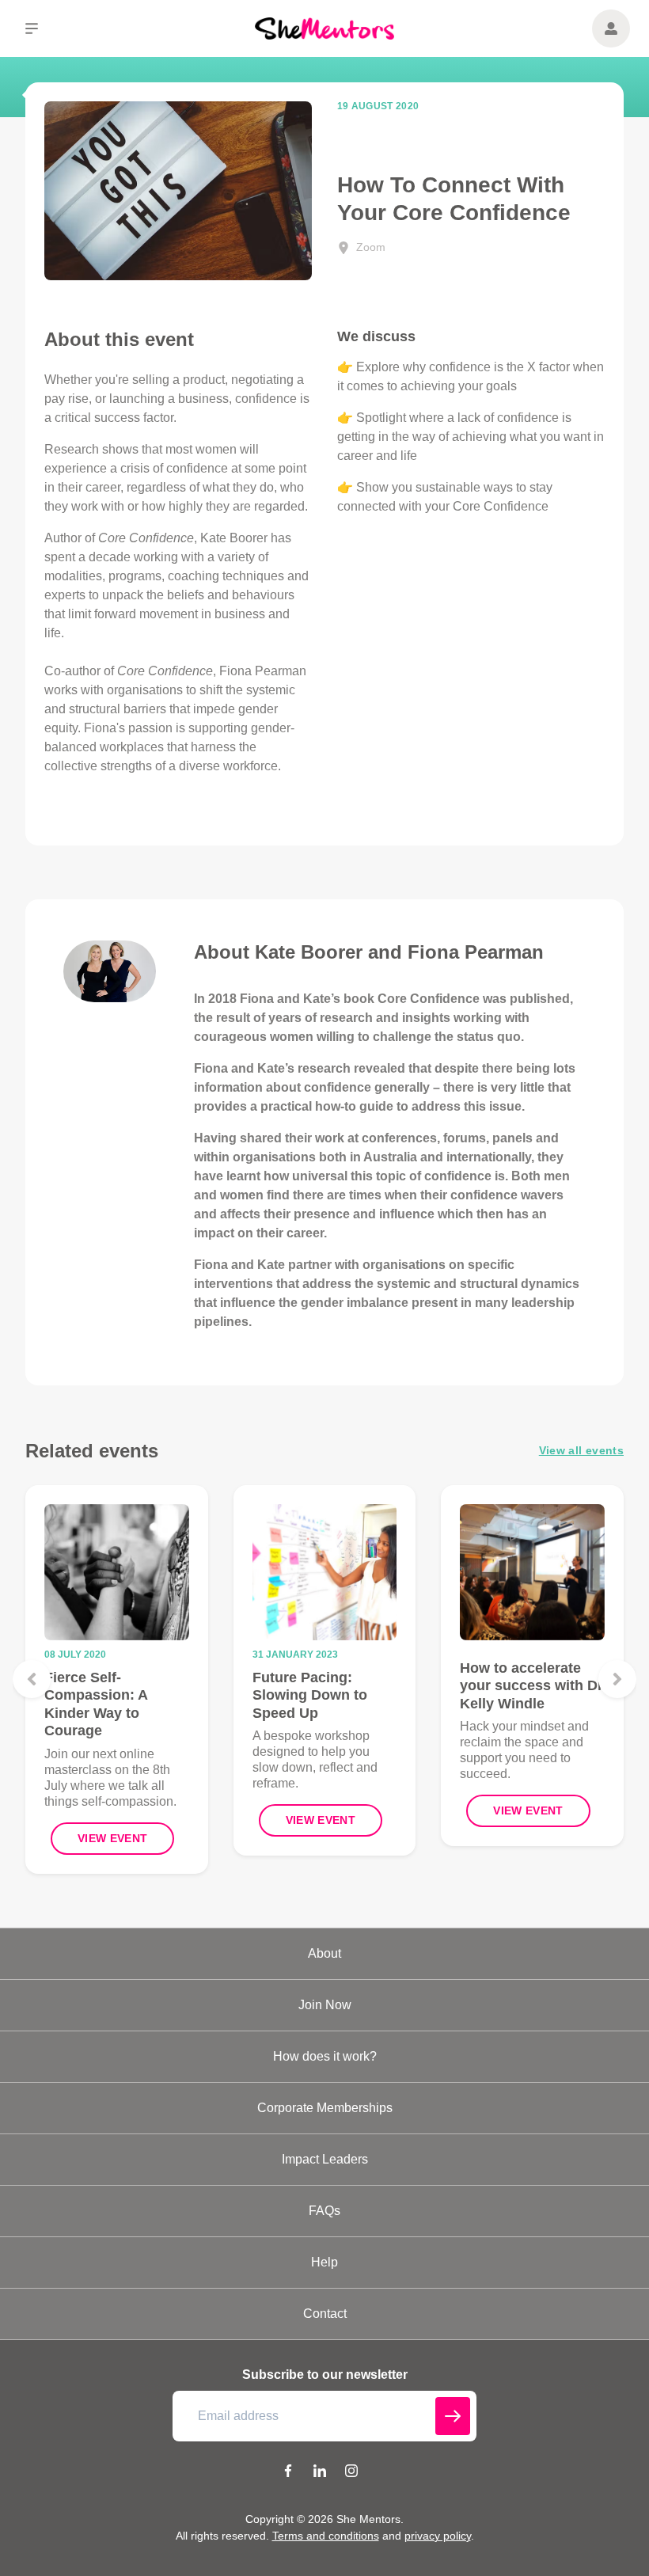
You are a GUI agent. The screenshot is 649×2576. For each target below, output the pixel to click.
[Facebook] (288, 2473)
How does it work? (325, 2056)
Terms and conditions (326, 2536)
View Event (113, 1838)
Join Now (325, 2005)
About (324, 1953)
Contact (325, 2314)
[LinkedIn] (320, 2473)
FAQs (324, 2211)
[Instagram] (351, 2473)
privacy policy (438, 2536)
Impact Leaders (325, 2159)
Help (324, 2262)
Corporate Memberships (325, 2108)
